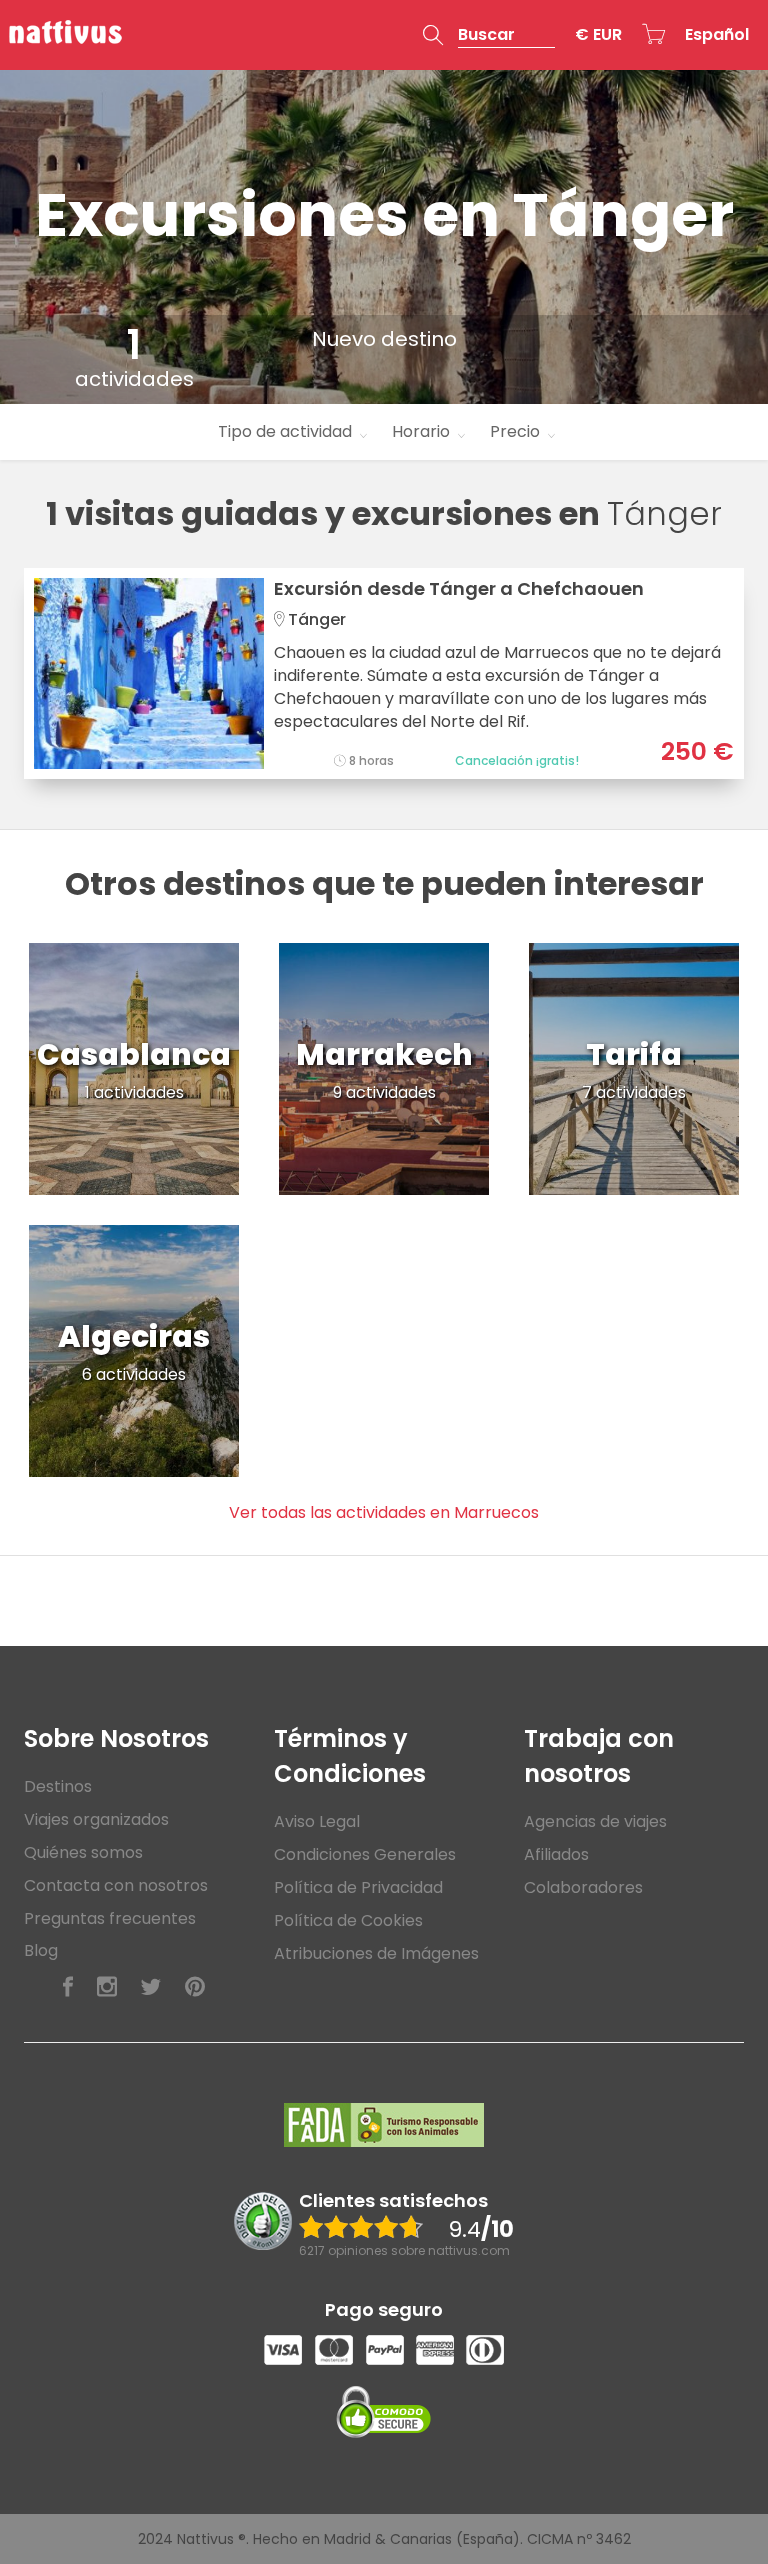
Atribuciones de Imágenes (376, 1953)
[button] (489, 35)
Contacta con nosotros (116, 1885)
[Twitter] (151, 1987)
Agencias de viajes (595, 1821)
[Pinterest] (195, 1987)
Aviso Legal (317, 1821)
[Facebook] (68, 1987)
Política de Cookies (348, 1920)
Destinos (58, 1786)
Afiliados (556, 1854)
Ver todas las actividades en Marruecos (384, 1512)
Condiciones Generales (365, 1854)
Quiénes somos (83, 1852)
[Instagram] (107, 1987)
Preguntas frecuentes (110, 1918)
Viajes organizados (96, 1819)
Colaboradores (583, 1887)
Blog (41, 1950)
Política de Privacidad (358, 1887)
